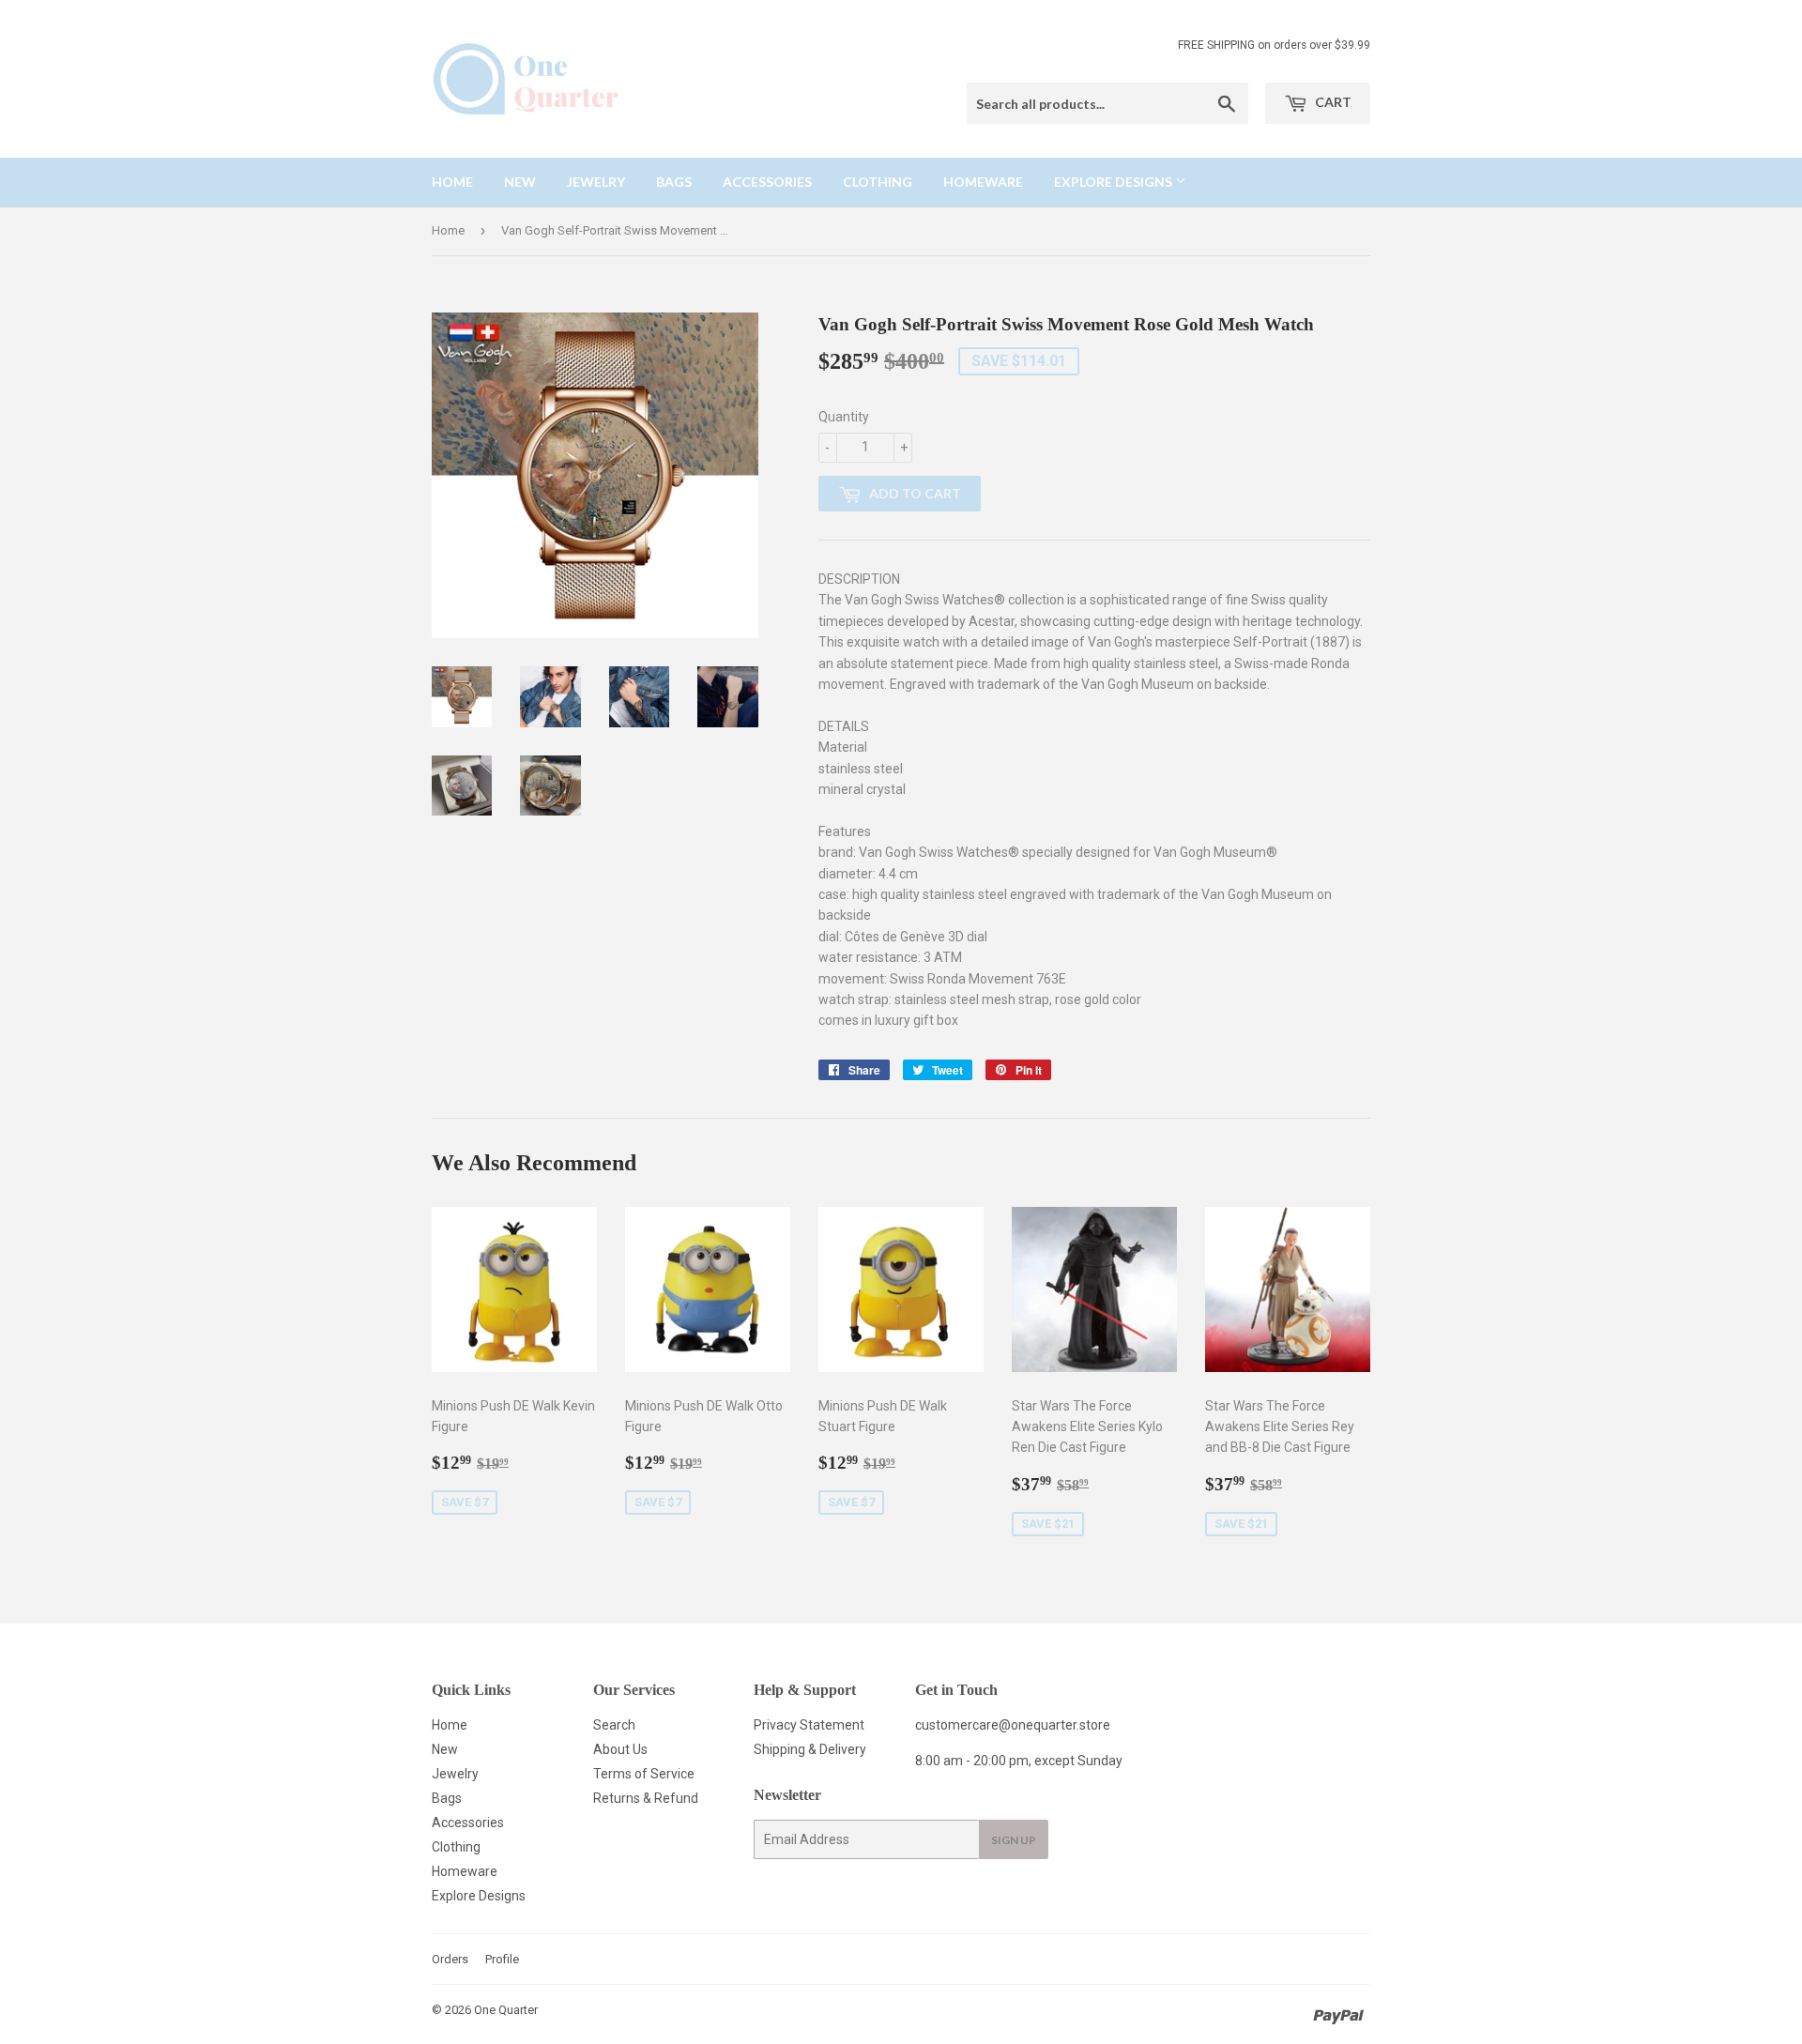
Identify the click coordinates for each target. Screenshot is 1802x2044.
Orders (450, 1959)
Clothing (878, 182)
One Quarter (506, 2010)
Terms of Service (644, 1774)
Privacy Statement (809, 1725)
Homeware (983, 182)
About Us (620, 1749)
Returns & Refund (646, 1798)
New (520, 182)
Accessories (767, 182)
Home (452, 182)
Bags (674, 182)
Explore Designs (1115, 182)
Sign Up (1014, 1840)
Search (614, 1725)
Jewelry (596, 182)
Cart (1332, 102)
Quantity (844, 417)
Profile (502, 1959)
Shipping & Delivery (810, 1749)
